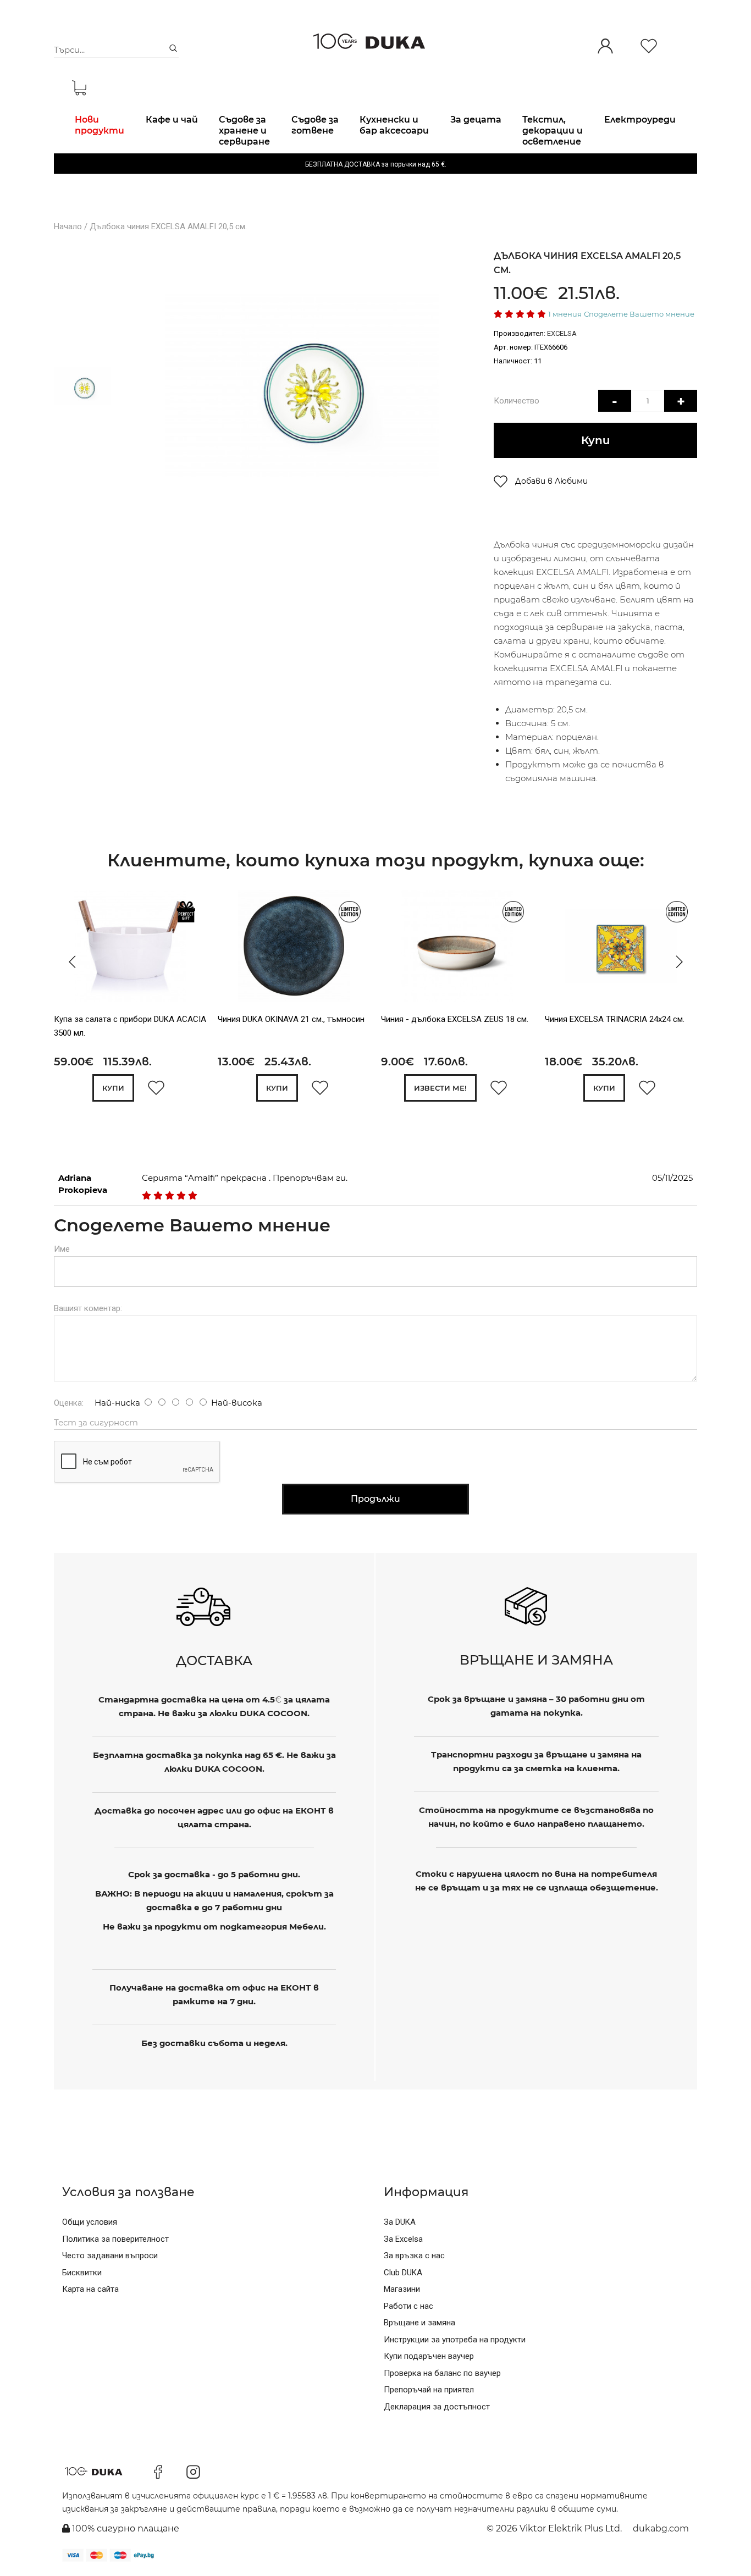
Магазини (402, 2289)
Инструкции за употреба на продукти (455, 2340)
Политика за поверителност (115, 2239)
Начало (68, 226)
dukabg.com (661, 2528)
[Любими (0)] (649, 47)
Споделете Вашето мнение (639, 314)
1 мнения (565, 314)
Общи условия (90, 2222)
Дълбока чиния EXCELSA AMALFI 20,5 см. (168, 226)
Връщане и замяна (419, 2323)
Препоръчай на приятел (429, 2390)
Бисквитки (82, 2273)
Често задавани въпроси (110, 2256)
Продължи (375, 1499)
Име (62, 1249)
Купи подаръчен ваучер (429, 2356)
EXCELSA (562, 333)
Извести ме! (440, 1088)
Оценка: (69, 1403)
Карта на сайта (90, 2289)
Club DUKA (403, 2273)
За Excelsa (403, 2239)
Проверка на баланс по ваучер (442, 2373)
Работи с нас (408, 2306)
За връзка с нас (414, 2256)
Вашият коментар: (88, 1308)
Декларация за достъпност (437, 2407)
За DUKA (400, 2222)
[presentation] (69, 962)
